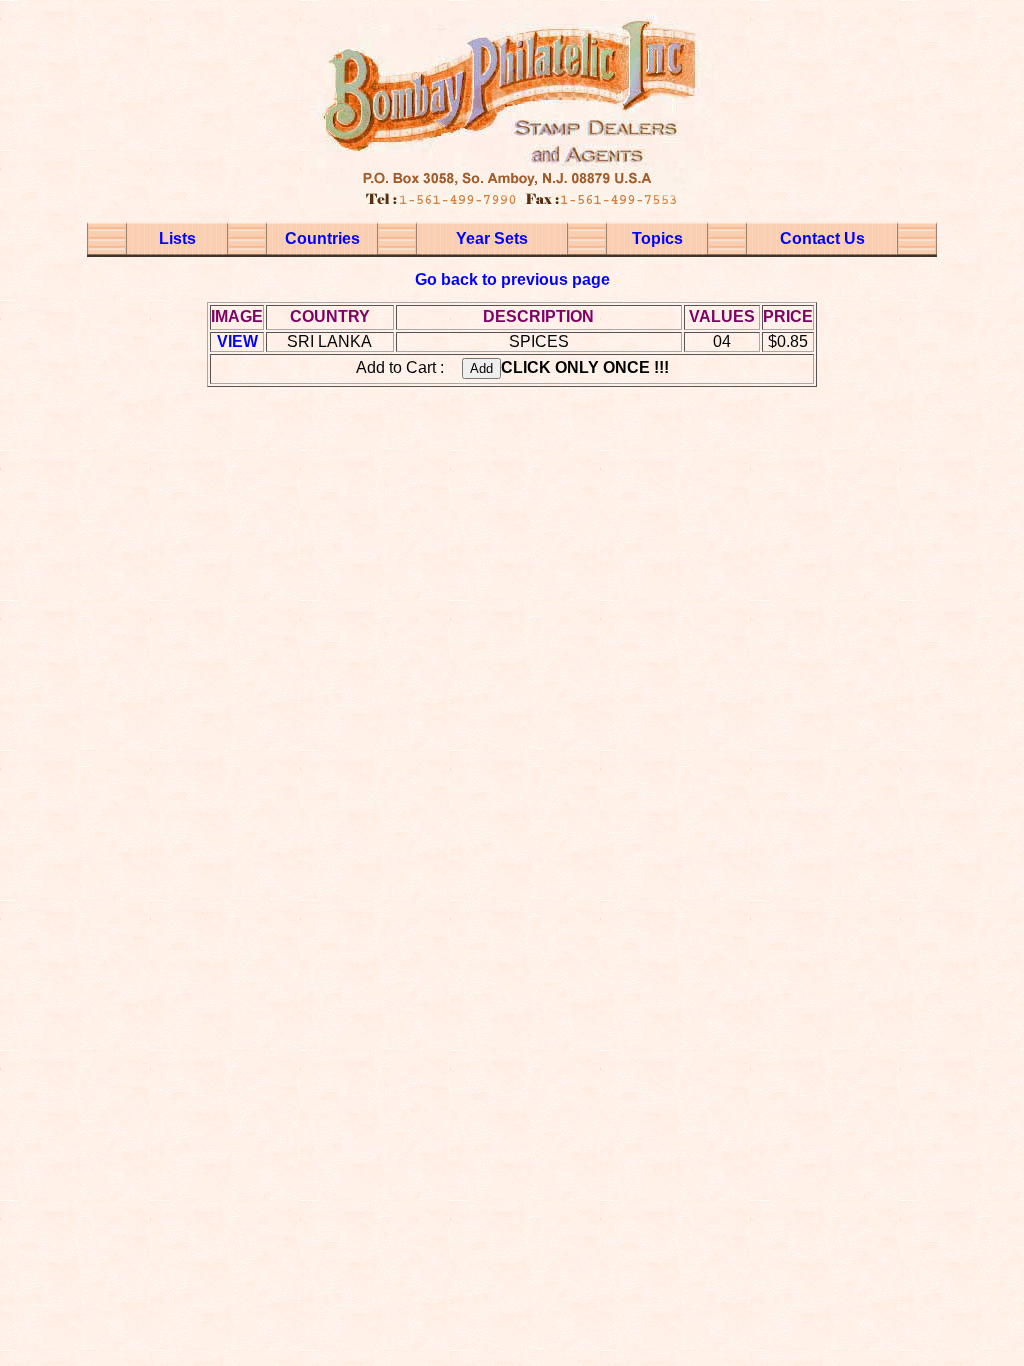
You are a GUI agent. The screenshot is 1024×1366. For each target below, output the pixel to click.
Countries (322, 238)
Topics (657, 238)
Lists (177, 238)
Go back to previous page (512, 279)
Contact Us (822, 238)
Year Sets (492, 238)
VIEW (237, 341)
